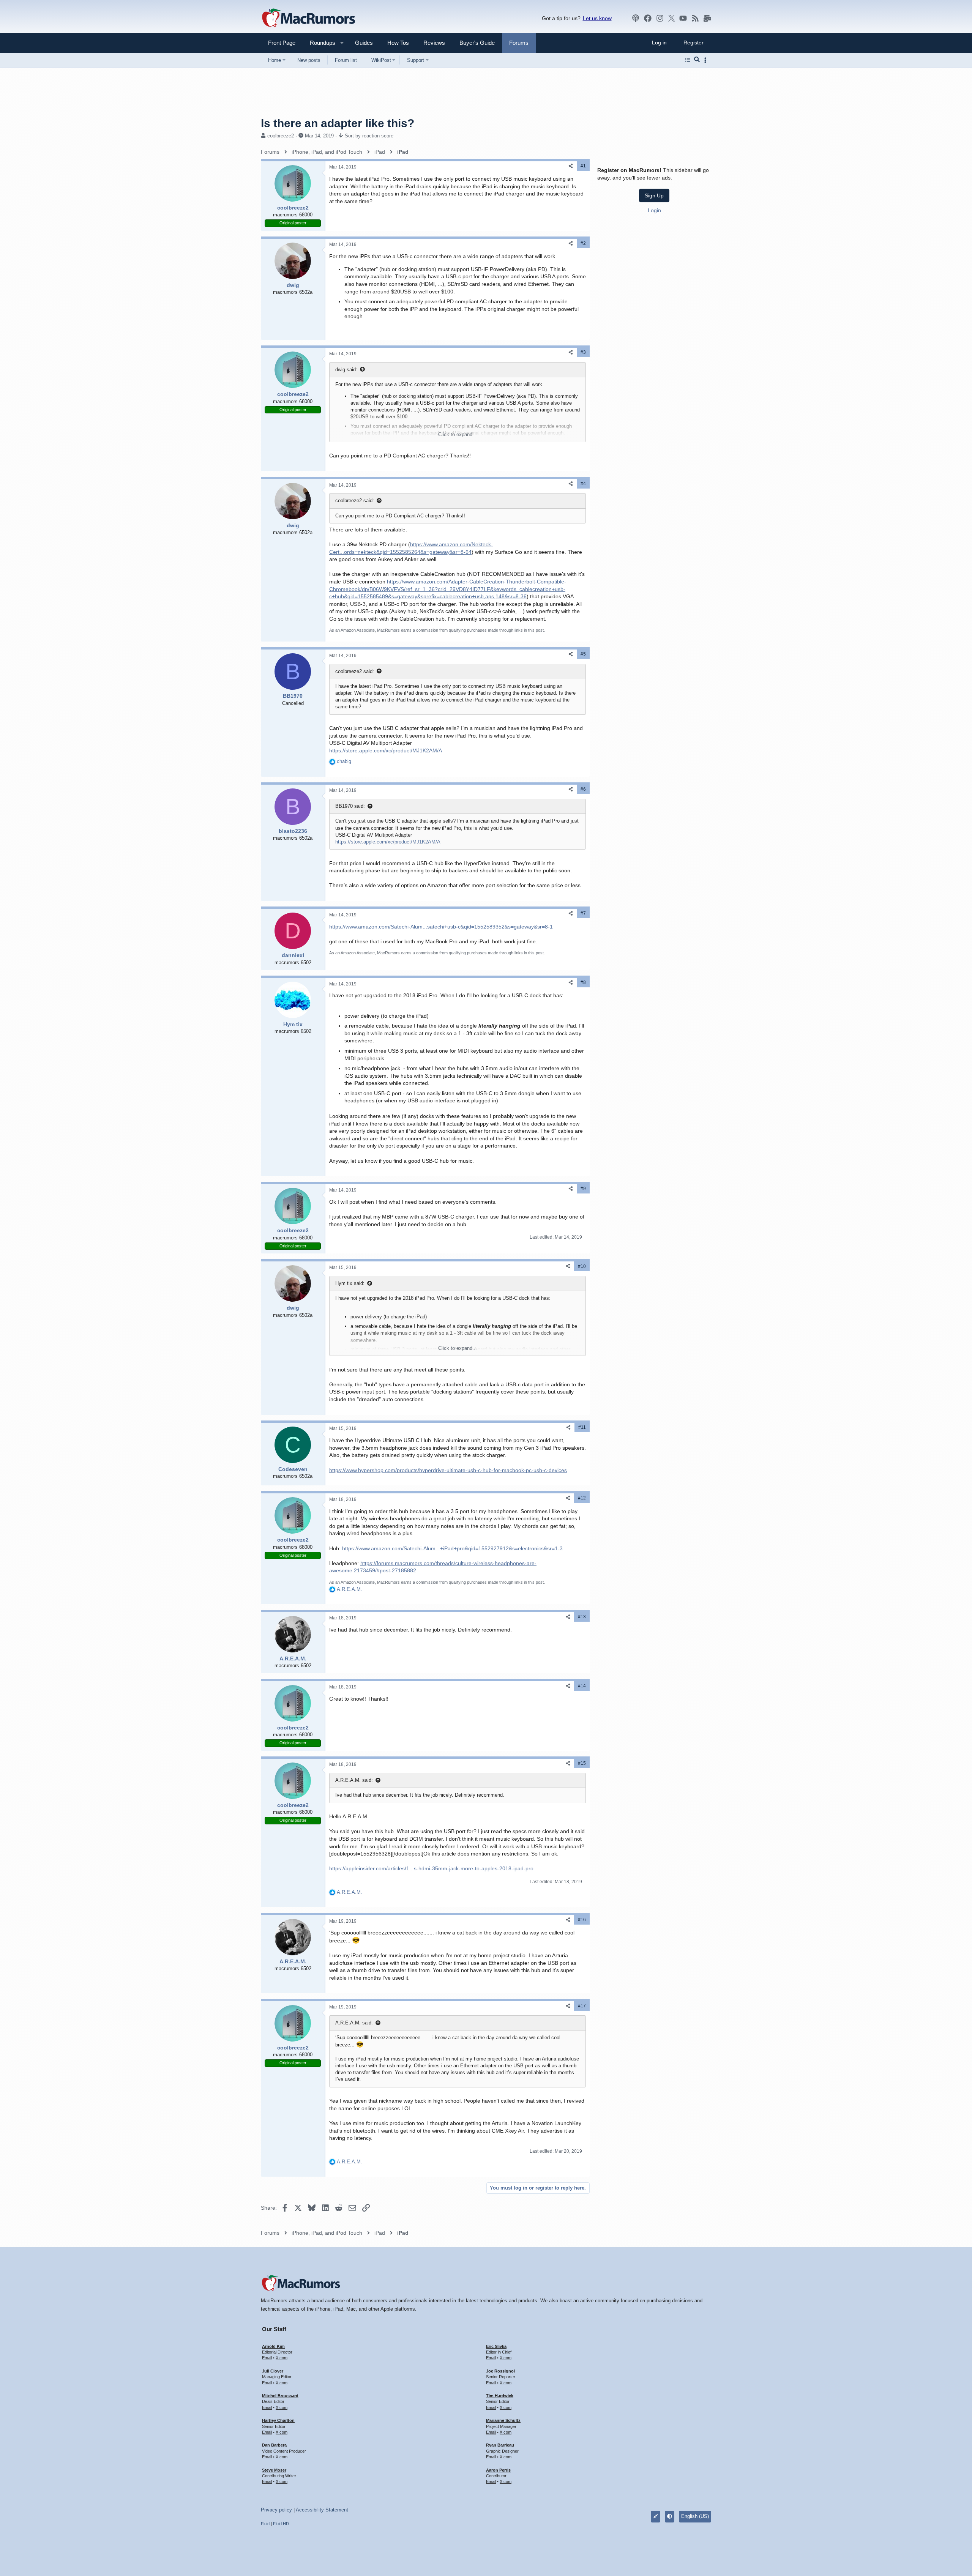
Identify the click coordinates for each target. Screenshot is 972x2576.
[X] (672, 18)
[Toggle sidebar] (707, 60)
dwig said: (346, 370)
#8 (583, 982)
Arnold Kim (273, 2346)
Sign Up (654, 195)
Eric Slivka (496, 2346)
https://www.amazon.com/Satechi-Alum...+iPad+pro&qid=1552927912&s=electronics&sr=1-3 (452, 1548)
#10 (582, 1266)
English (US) (695, 2516)
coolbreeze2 (281, 136)
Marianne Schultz (503, 2420)
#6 (583, 789)
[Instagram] (660, 18)
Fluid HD (281, 2524)
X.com (282, 2358)
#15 (582, 1763)
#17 (582, 2006)
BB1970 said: (350, 806)
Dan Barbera (274, 2445)
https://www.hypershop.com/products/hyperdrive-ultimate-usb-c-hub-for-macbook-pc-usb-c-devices (448, 1470)
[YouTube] (683, 18)
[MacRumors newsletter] (707, 18)
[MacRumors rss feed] (695, 18)
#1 (583, 166)
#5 (583, 654)
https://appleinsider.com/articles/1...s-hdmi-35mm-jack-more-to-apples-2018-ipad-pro (431, 1868)
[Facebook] (648, 18)
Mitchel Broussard (280, 2396)
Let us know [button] (597, 18)
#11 (582, 1427)
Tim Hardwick (500, 2396)
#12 (582, 1498)
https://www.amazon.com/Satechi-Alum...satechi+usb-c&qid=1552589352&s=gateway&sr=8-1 (441, 927)
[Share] (571, 166)
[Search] (697, 60)
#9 (583, 1189)
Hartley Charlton (278, 2420)
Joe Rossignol (500, 2371)
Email (267, 2358)
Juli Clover (273, 2371)
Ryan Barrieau (500, 2445)
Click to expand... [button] (458, 434)
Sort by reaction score (369, 136)
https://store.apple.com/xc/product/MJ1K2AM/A (386, 750)
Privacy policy (276, 2510)
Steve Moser (274, 2470)
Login (654, 210)
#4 (583, 484)
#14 (582, 1686)
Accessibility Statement (322, 2510)
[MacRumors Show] (636, 18)
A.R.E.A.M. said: (354, 1780)
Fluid (265, 2524)
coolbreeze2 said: (355, 501)
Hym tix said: (350, 1283)
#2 (583, 243)
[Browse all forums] (688, 60)
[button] (319, 43)
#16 (582, 1920)
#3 (583, 352)
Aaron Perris (498, 2470)
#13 (582, 1617)
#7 (583, 913)
